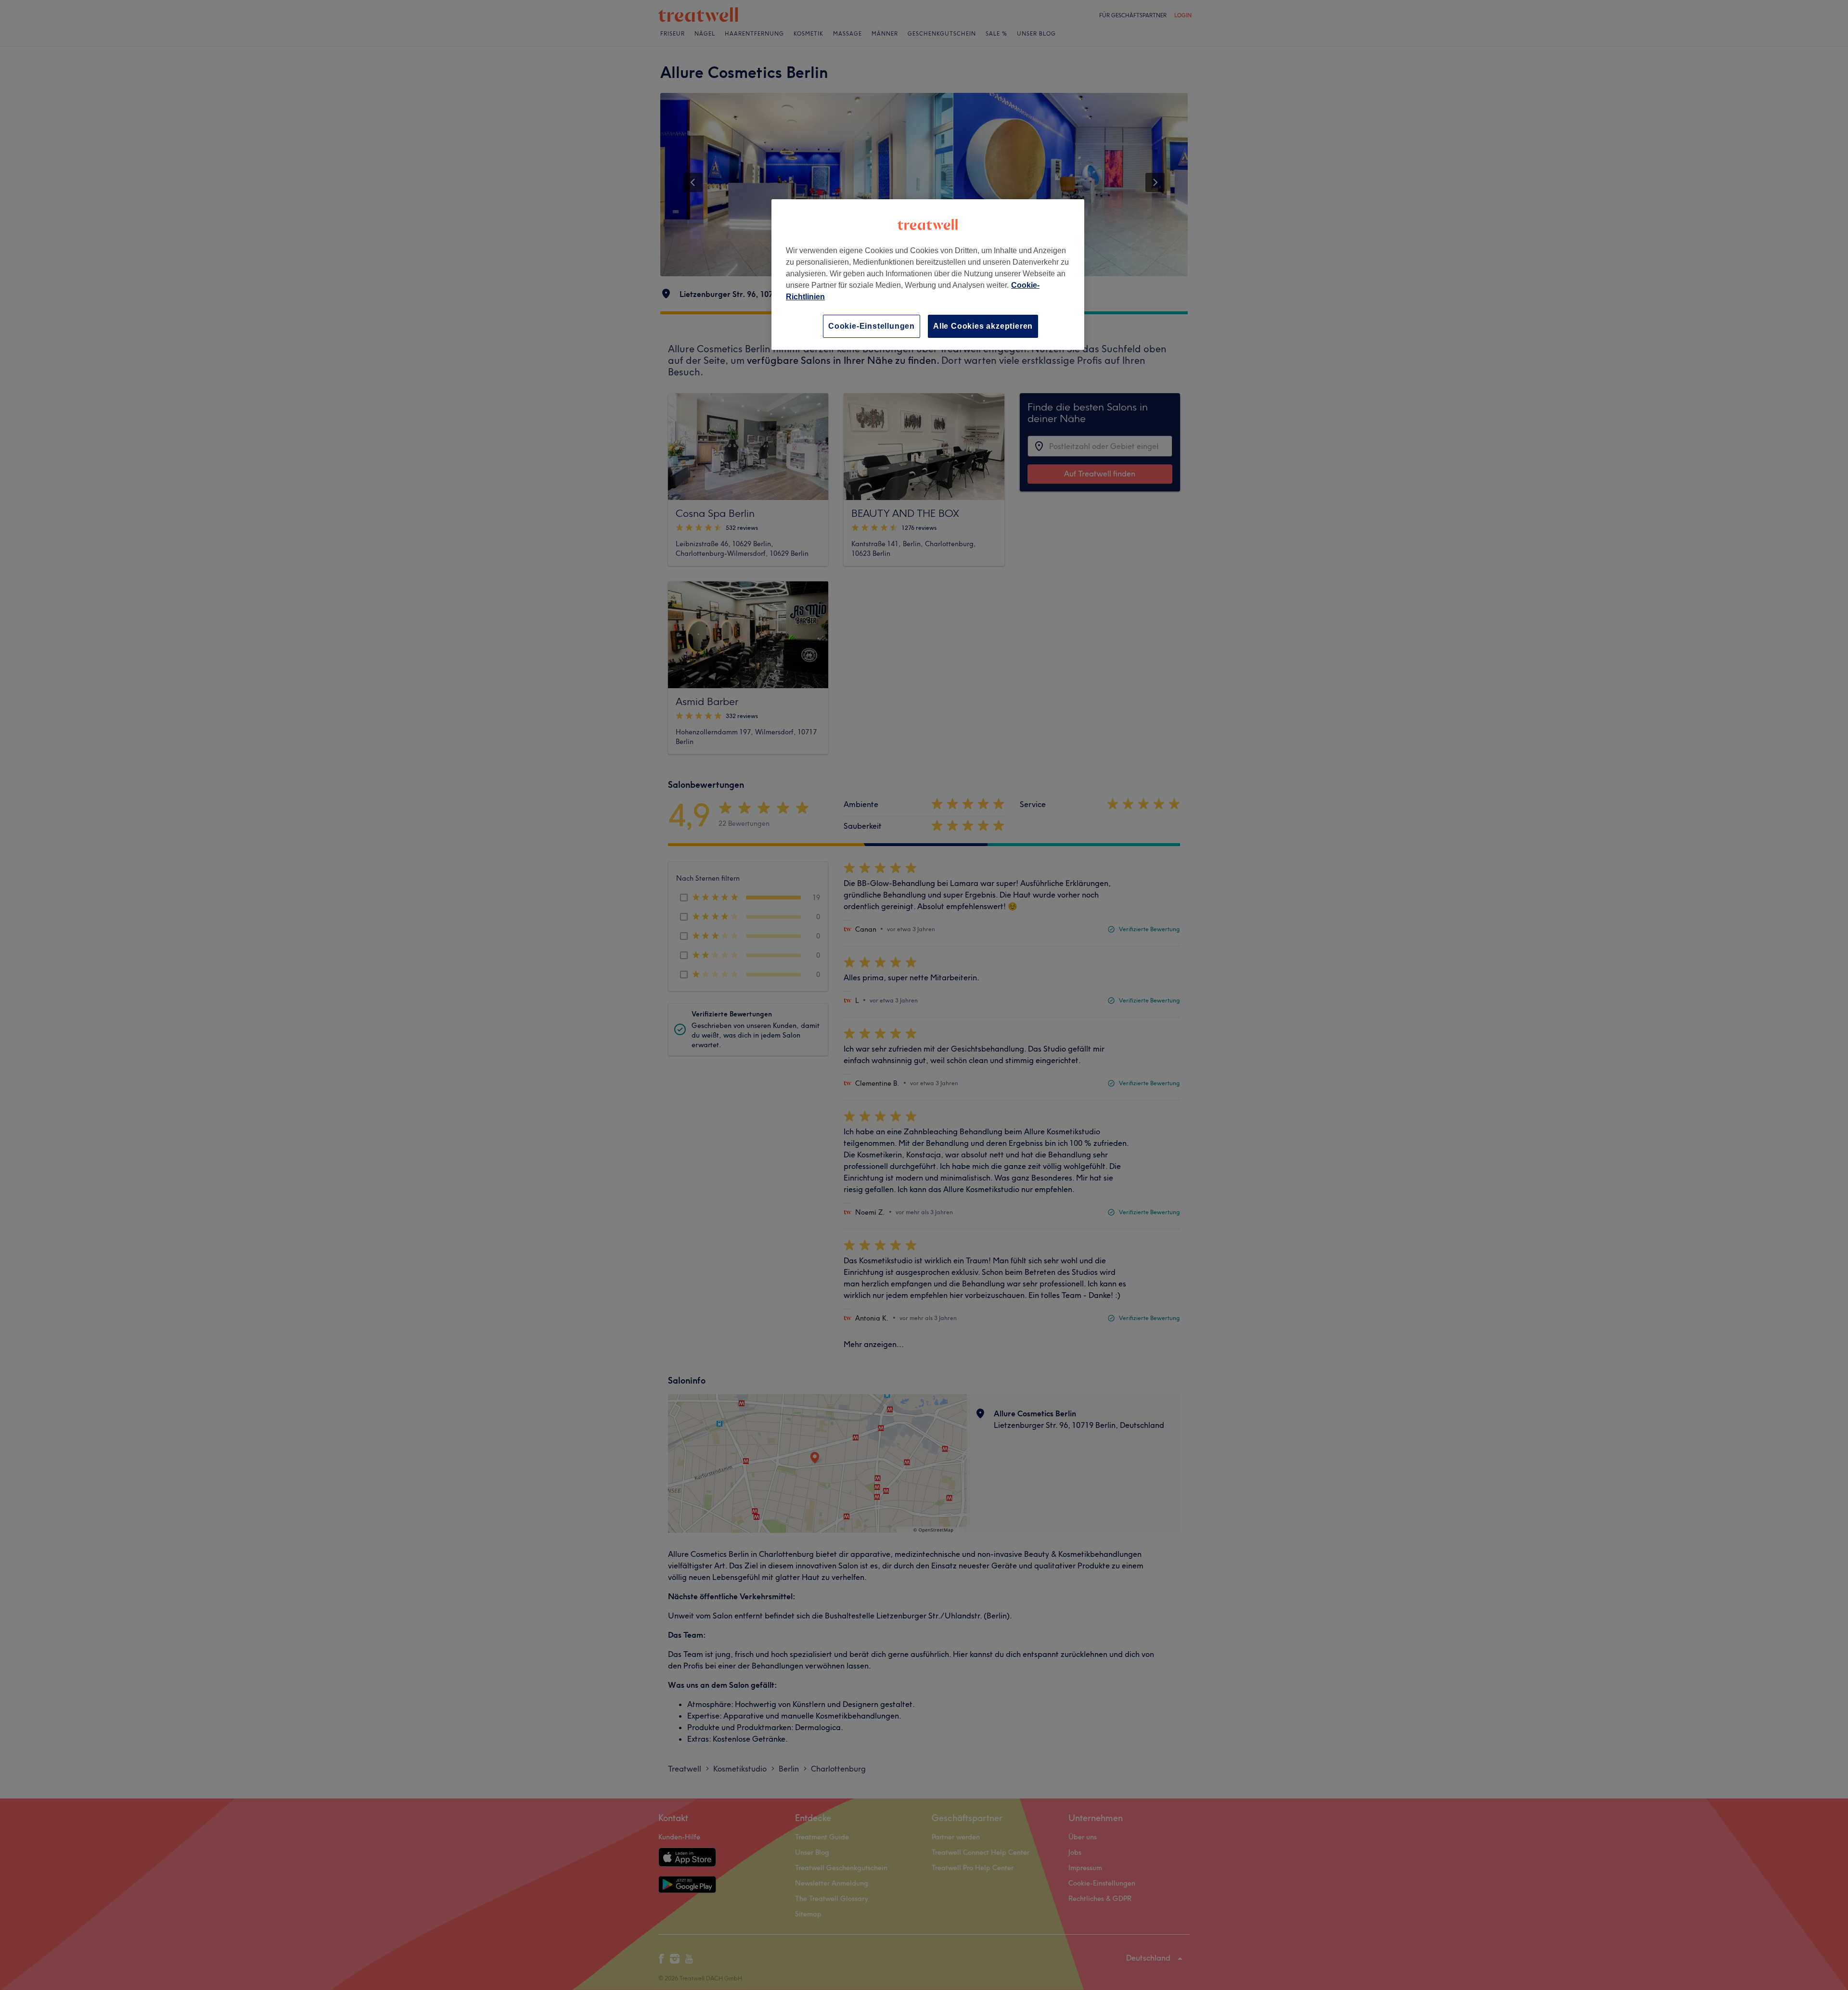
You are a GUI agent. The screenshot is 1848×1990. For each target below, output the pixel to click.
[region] (928, 275)
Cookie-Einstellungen (872, 326)
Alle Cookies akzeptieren (983, 326)
